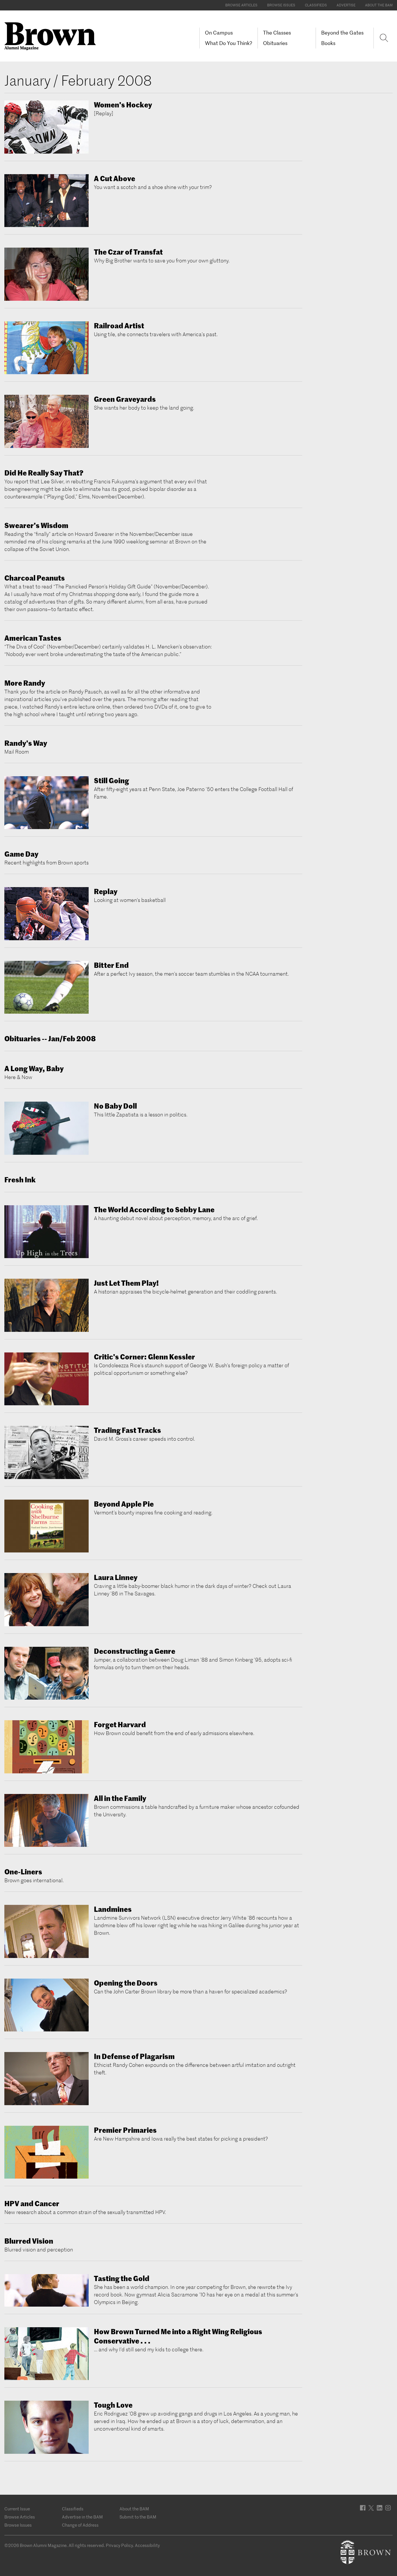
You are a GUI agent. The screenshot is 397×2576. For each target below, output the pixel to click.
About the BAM (379, 5)
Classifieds (316, 5)
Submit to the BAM (138, 2517)
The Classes (277, 33)
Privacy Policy (119, 2545)
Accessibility (147, 2545)
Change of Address (80, 2525)
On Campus (219, 33)
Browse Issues (281, 5)
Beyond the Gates (342, 33)
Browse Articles (241, 5)
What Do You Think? (229, 43)
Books (328, 43)
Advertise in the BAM (82, 2517)
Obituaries (275, 43)
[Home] (52, 36)
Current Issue (17, 2509)
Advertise (346, 5)
